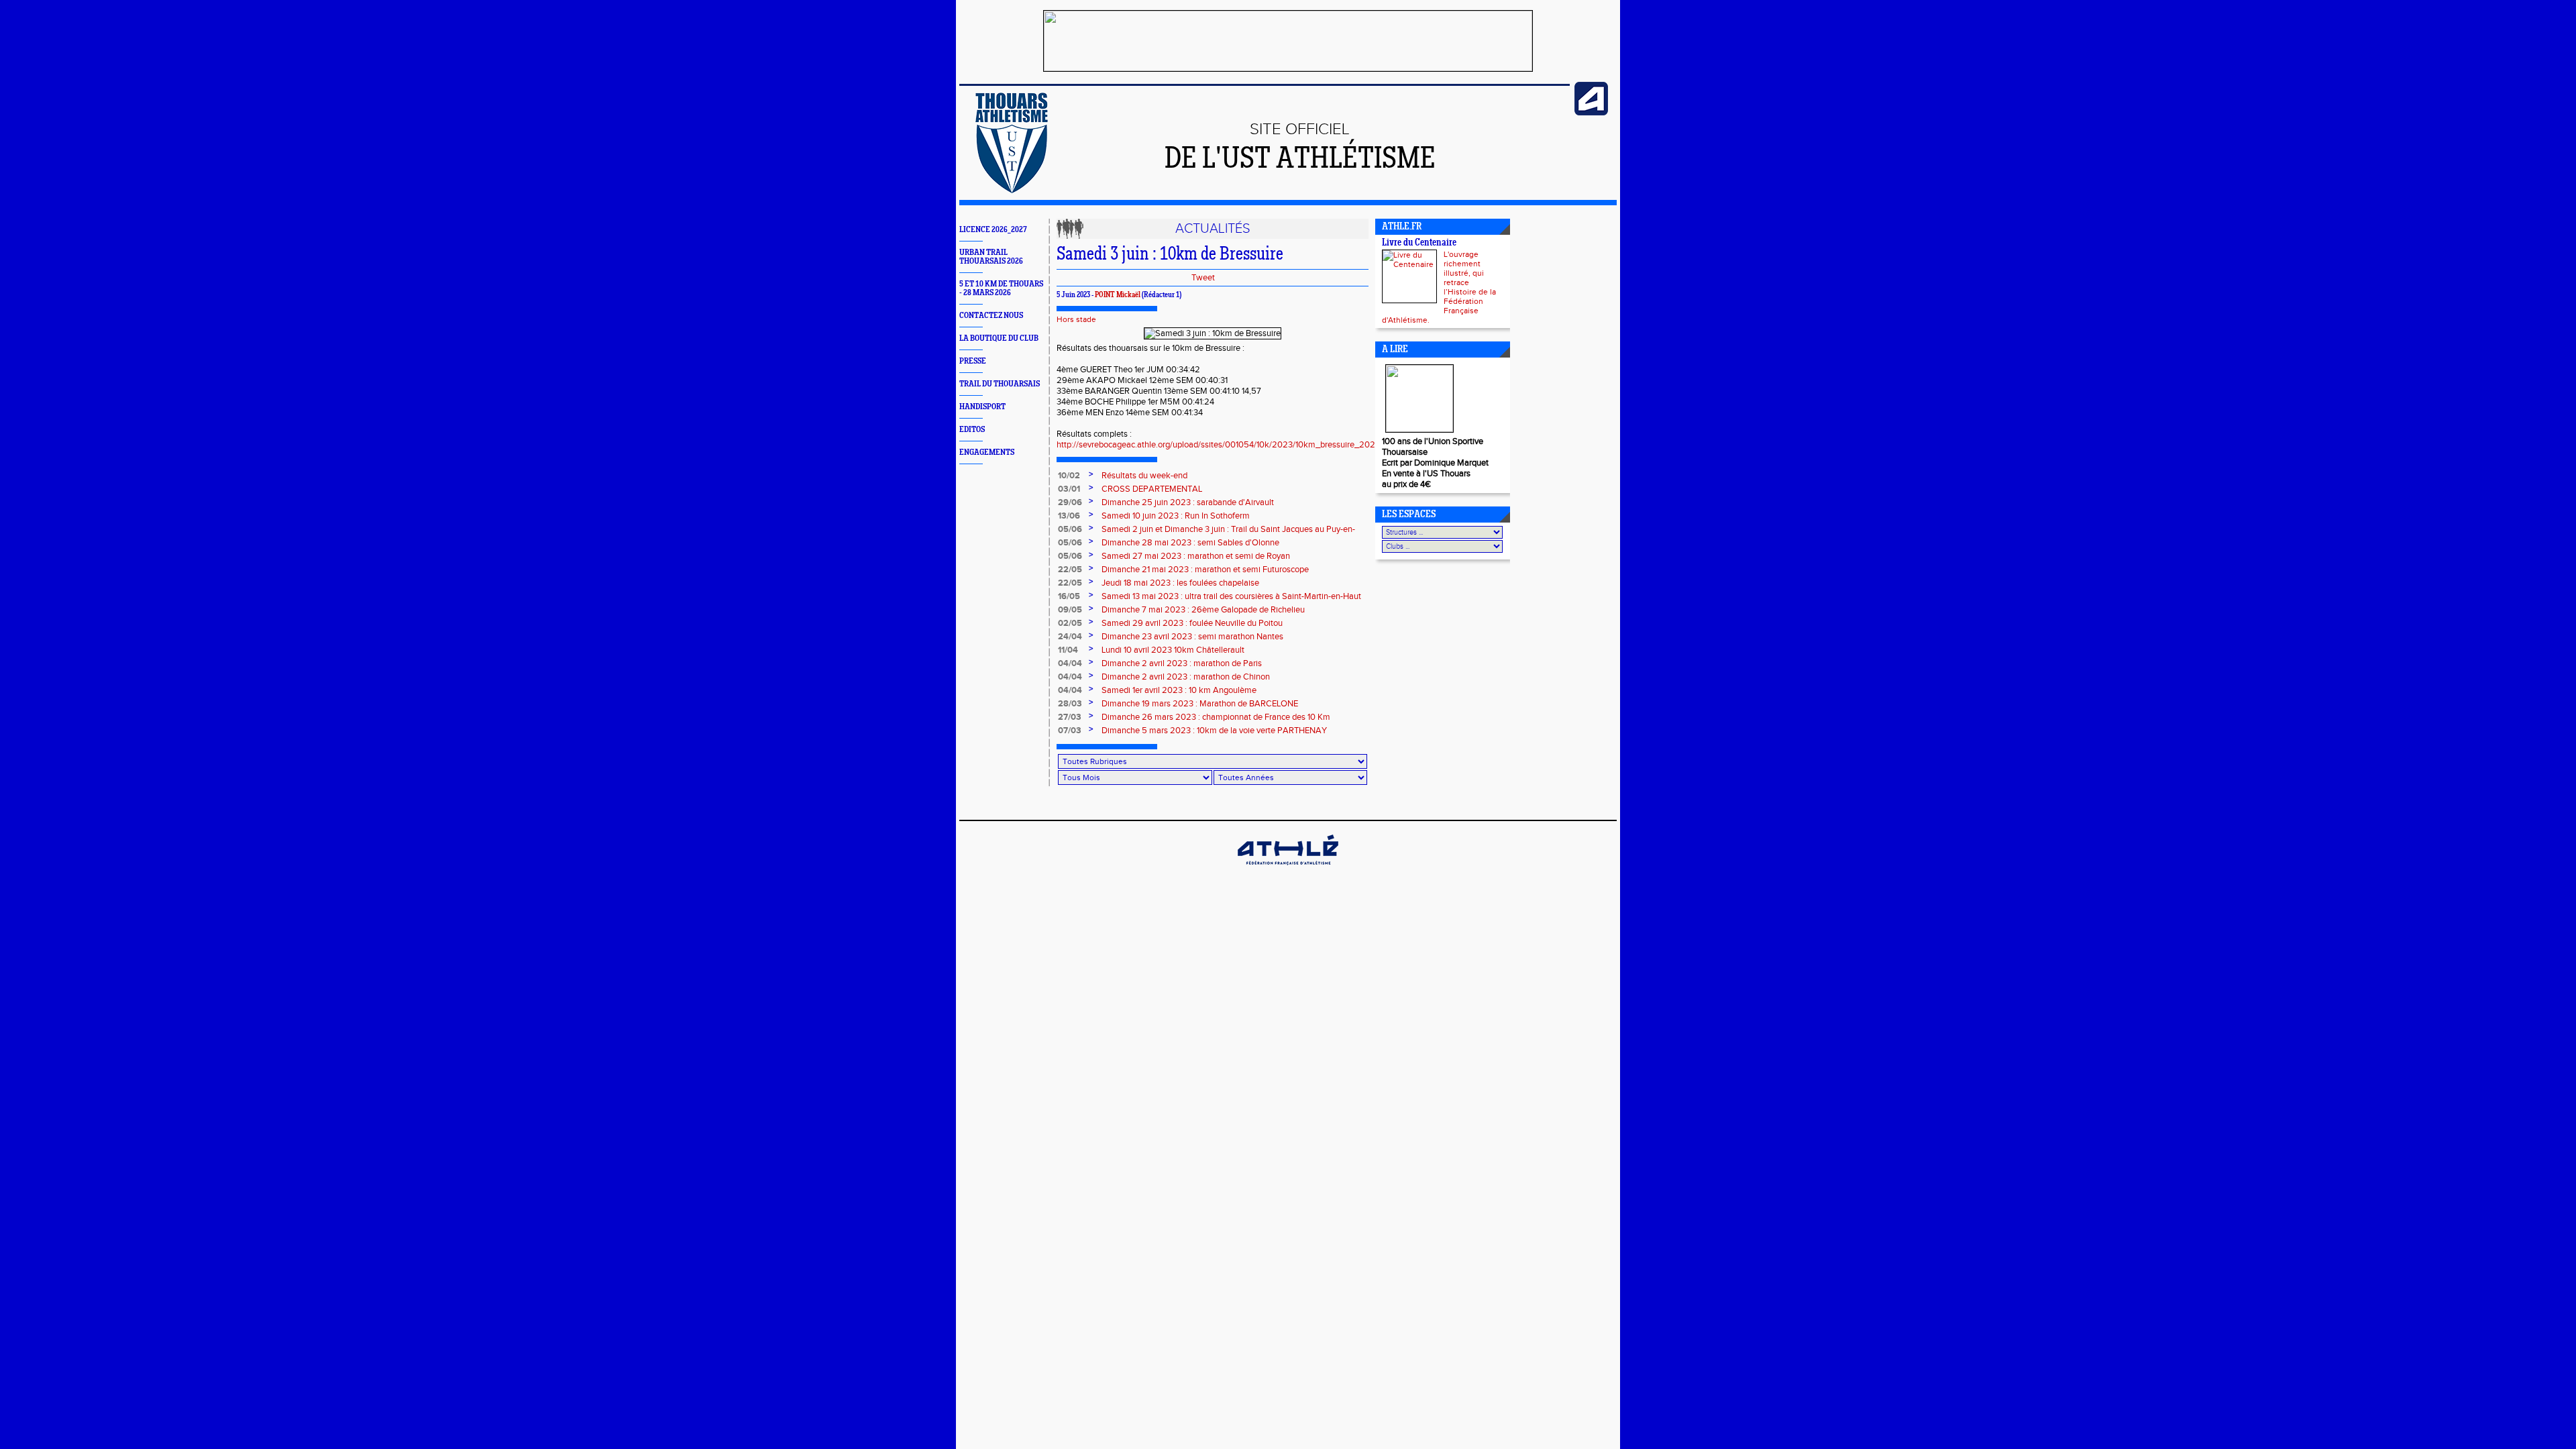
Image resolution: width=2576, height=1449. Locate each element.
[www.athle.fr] (1591, 113)
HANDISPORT (982, 407)
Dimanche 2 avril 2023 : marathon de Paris (1182, 663)
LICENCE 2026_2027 (993, 230)
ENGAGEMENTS (987, 452)
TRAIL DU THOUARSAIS (1000, 384)
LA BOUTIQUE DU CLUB (999, 338)
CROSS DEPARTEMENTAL (1152, 489)
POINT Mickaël (1118, 295)
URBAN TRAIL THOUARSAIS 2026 (991, 257)
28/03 (1070, 704)
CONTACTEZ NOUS (991, 316)
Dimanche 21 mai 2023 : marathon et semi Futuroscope (1205, 570)
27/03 (1070, 717)
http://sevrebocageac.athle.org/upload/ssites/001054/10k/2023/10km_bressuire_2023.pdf (1225, 445)
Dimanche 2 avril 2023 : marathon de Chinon (1186, 677)
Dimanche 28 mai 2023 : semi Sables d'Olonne (1190, 543)
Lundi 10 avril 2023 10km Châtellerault (1173, 650)
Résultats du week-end (1144, 476)
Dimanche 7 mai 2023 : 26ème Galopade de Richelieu (1203, 610)
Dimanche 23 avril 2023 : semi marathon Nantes (1192, 637)
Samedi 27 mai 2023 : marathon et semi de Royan (1196, 556)
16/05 (1069, 596)
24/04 (1070, 637)
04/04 (1070, 663)
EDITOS (972, 430)
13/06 (1069, 516)
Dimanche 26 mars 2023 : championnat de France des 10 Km (1216, 717)
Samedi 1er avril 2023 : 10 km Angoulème (1179, 690)
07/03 (1070, 731)
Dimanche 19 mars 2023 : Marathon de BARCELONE (1200, 704)
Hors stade (1076, 319)
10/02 (1069, 476)
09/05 (1070, 610)
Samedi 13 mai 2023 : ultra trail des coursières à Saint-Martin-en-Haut (1231, 596)
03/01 (1069, 489)
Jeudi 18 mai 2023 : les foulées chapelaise (1180, 583)
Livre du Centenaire (1419, 243)
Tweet (1203, 278)
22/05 (1070, 570)
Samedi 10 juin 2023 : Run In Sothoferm (1176, 516)
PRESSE (973, 361)
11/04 (1068, 650)
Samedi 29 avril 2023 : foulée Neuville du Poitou (1192, 623)
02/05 (1070, 623)
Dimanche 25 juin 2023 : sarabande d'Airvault (1188, 502)
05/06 (1070, 529)
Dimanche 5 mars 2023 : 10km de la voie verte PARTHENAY (1214, 731)
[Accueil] (1012, 191)
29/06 (1070, 502)
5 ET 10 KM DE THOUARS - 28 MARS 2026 (1001, 288)
